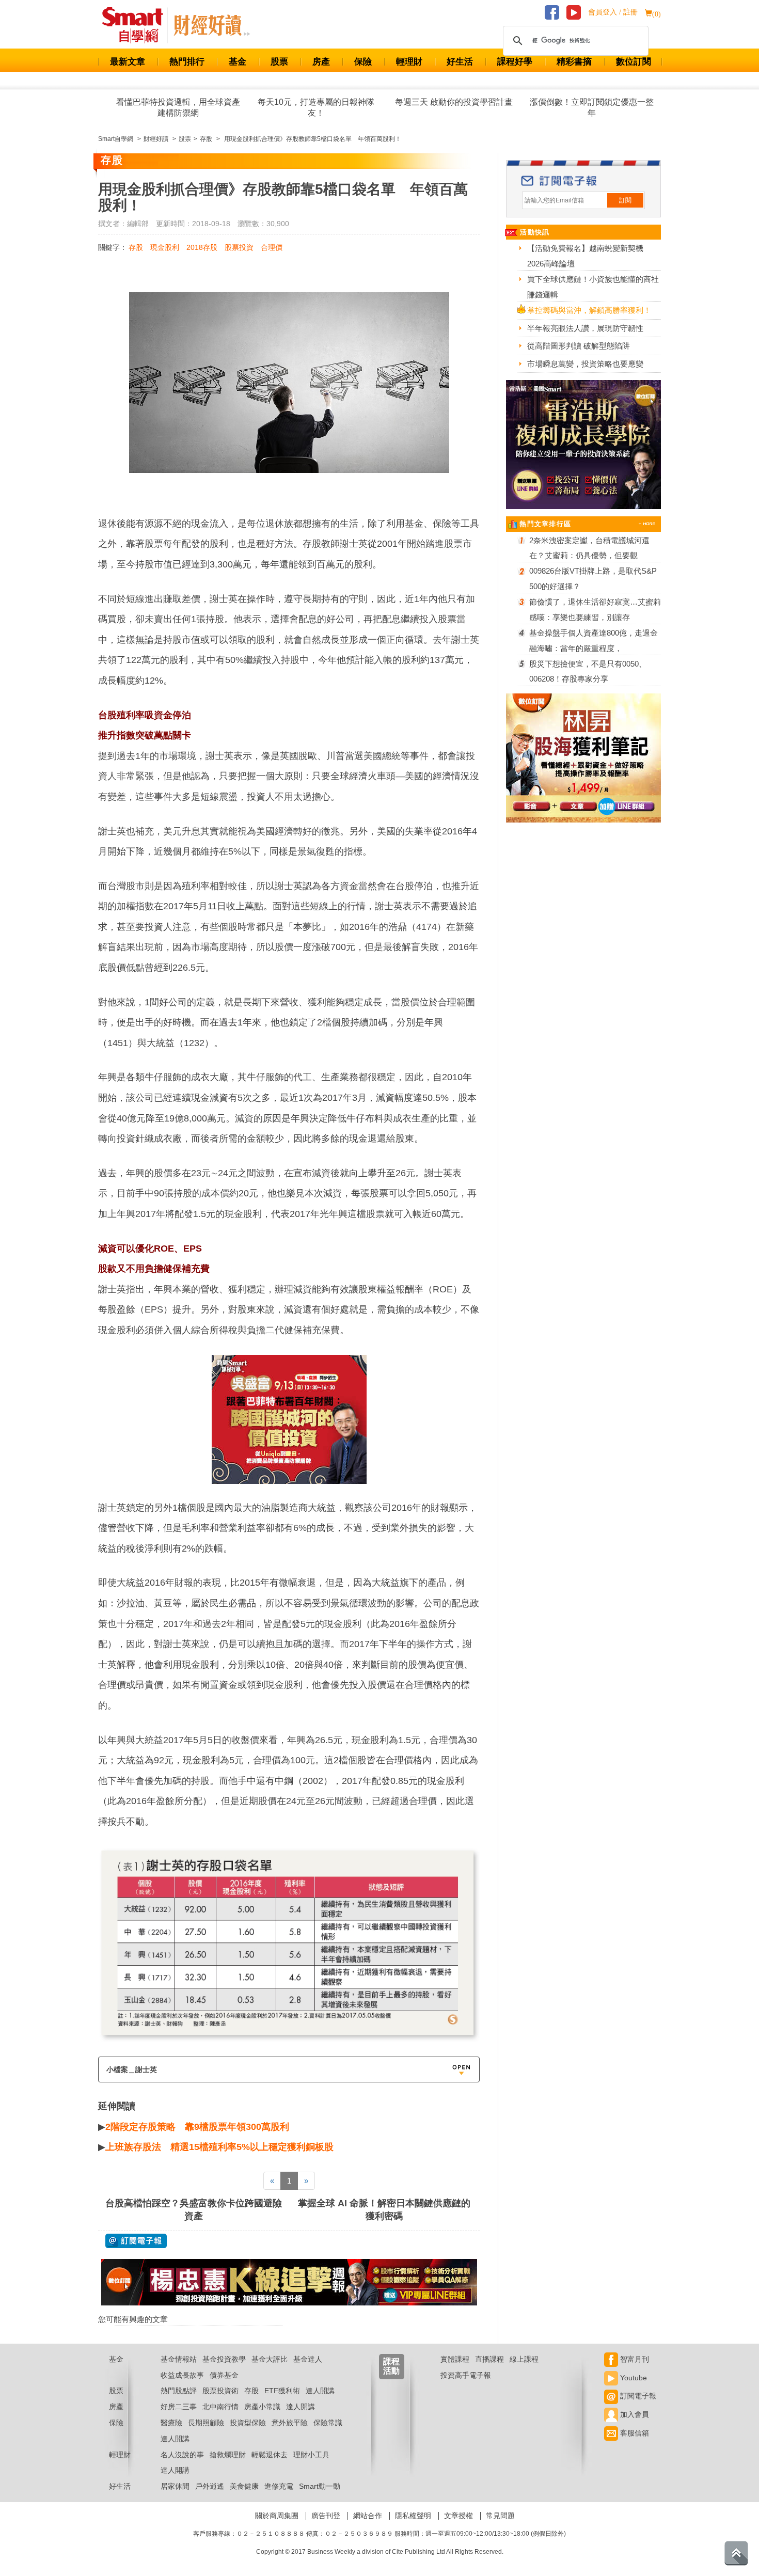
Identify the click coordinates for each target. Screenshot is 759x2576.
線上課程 (524, 2359)
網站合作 (368, 2516)
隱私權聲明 (413, 2516)
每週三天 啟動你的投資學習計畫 (454, 102)
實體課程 (455, 2359)
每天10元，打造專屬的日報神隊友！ (316, 107)
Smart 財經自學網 (137, 25)
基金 (238, 62)
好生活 (460, 62)
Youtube (632, 2378)
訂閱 (625, 200)
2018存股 (202, 247)
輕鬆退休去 (270, 2455)
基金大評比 (270, 2359)
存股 (136, 247)
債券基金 (224, 2375)
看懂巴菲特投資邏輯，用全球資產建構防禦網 (178, 107)
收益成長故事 (182, 2375)
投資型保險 (248, 2423)
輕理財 (409, 62)
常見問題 (500, 2516)
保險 (363, 62)
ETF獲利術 (282, 2391)
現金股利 (165, 247)
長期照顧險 (206, 2423)
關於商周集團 (277, 2516)
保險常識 (328, 2423)
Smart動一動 (320, 2486)
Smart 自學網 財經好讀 (212, 25)
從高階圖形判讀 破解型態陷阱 (579, 346)
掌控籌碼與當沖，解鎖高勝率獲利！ (589, 310)
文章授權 (458, 2516)
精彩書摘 (574, 62)
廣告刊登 (326, 2516)
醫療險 (171, 2423)
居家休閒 (175, 2486)
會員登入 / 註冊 (613, 12)
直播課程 (489, 2359)
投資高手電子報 (466, 2375)
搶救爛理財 (228, 2455)
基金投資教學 (224, 2359)
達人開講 (320, 2391)
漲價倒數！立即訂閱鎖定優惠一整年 (592, 107)
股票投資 (239, 247)
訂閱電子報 (637, 2396)
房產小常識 (262, 2407)
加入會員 (634, 2414)
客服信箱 (634, 2433)
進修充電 (279, 2486)
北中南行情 (220, 2407)
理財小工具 (311, 2455)
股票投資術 (220, 2391)
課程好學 (515, 62)
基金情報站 (179, 2359)
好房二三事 (179, 2407)
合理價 (272, 247)
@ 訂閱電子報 (136, 2241)
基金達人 (308, 2359)
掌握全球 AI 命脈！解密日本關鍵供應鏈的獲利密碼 (384, 2210)
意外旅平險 (290, 2423)
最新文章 (128, 62)
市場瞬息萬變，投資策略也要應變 (585, 364)
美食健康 (244, 2486)
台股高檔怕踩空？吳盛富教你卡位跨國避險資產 (194, 2210)
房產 (321, 62)
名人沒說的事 (182, 2455)
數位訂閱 (634, 62)
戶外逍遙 (210, 2486)
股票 (279, 62)
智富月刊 (634, 2359)
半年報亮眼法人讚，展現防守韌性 (585, 328)
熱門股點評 (179, 2391)
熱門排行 (187, 62)
